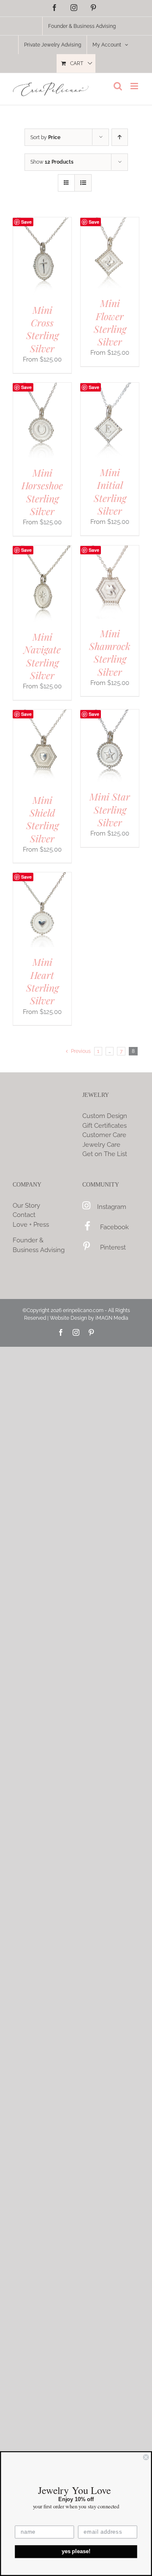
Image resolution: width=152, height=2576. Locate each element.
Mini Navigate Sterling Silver (42, 656)
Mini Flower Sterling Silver (110, 322)
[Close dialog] (146, 2457)
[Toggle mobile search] (118, 86)
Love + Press (31, 1225)
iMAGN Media (112, 1318)
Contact (24, 1215)
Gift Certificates (104, 1126)
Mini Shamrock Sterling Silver (110, 652)
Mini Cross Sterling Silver (42, 329)
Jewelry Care (101, 1145)
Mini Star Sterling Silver (110, 809)
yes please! (76, 2551)
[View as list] (83, 183)
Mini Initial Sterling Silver (110, 491)
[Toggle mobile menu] (135, 86)
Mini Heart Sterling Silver (42, 981)
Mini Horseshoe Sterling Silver (42, 492)
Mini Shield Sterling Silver (42, 819)
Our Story (26, 1206)
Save (26, 222)
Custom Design (105, 1116)
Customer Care (104, 1135)
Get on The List (105, 1154)
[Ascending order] (120, 137)
